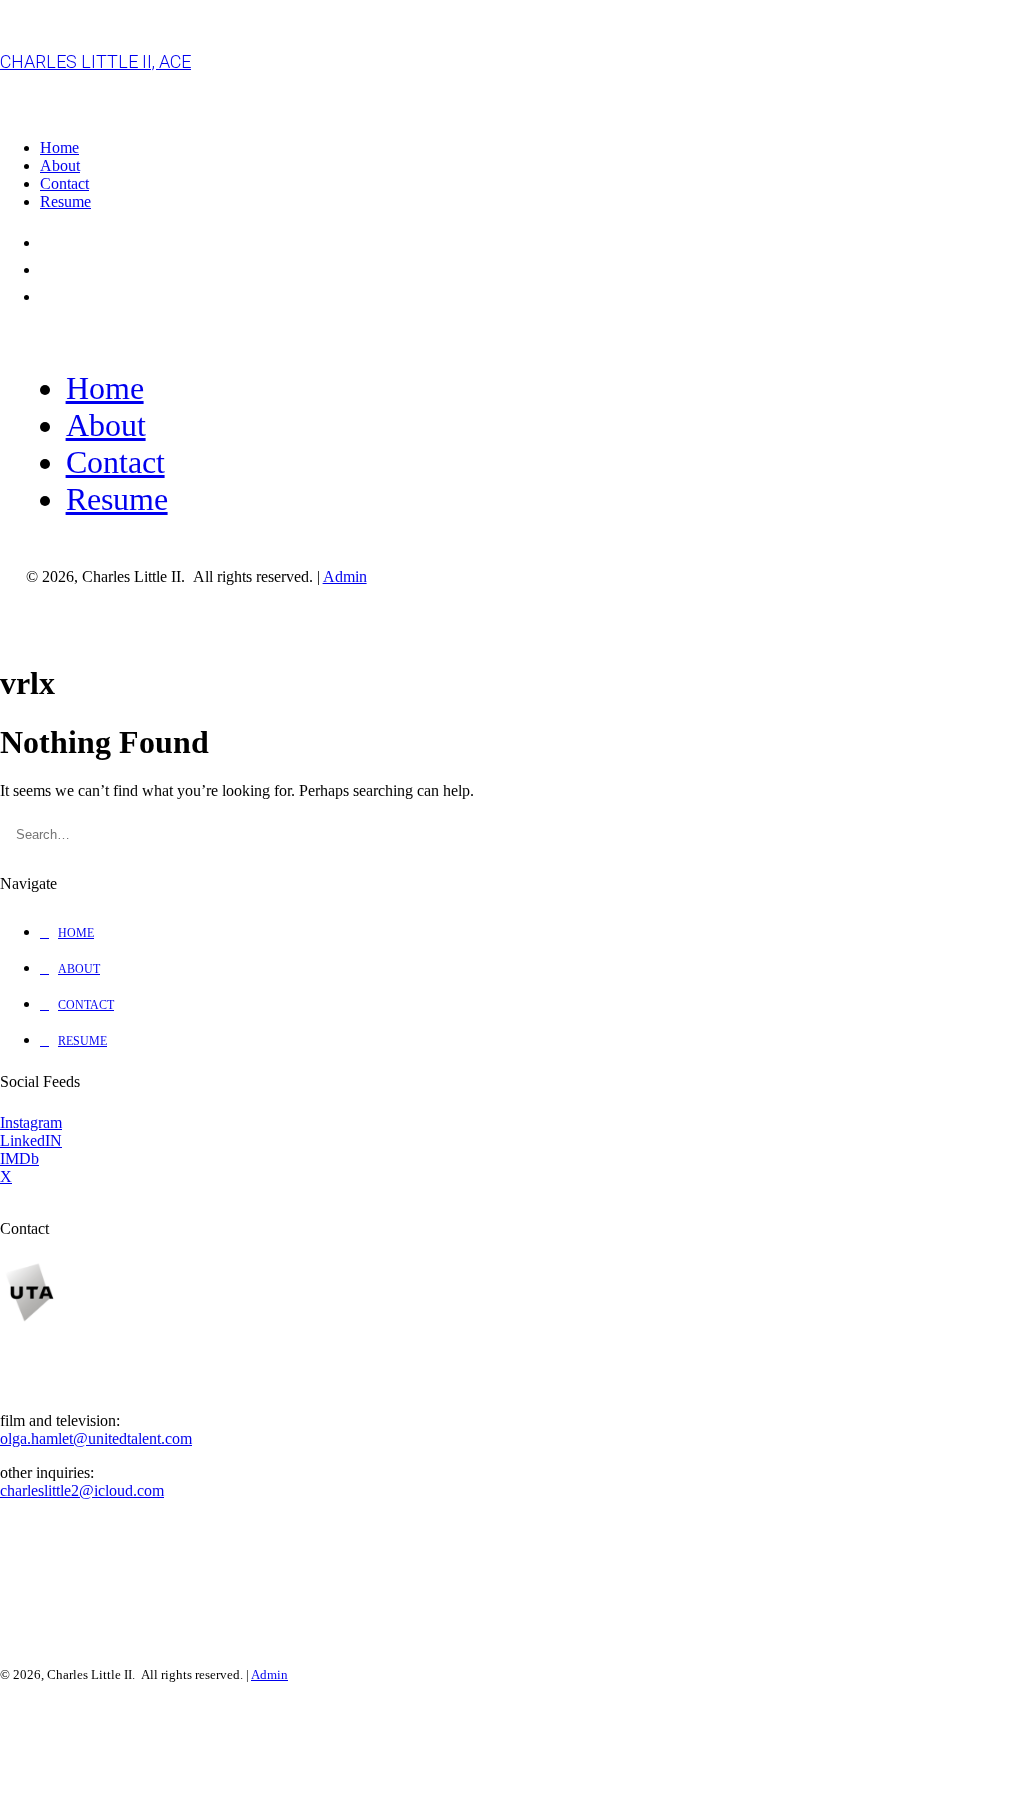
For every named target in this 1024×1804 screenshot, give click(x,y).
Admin (345, 576)
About (60, 165)
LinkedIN (31, 1140)
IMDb (19, 1158)
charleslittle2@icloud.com (82, 1490)
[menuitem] (532, 148)
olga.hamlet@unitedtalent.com (96, 1438)
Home (59, 147)
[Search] (512, 834)
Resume (65, 201)
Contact (64, 183)
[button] (1005, 826)
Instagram (31, 1122)
